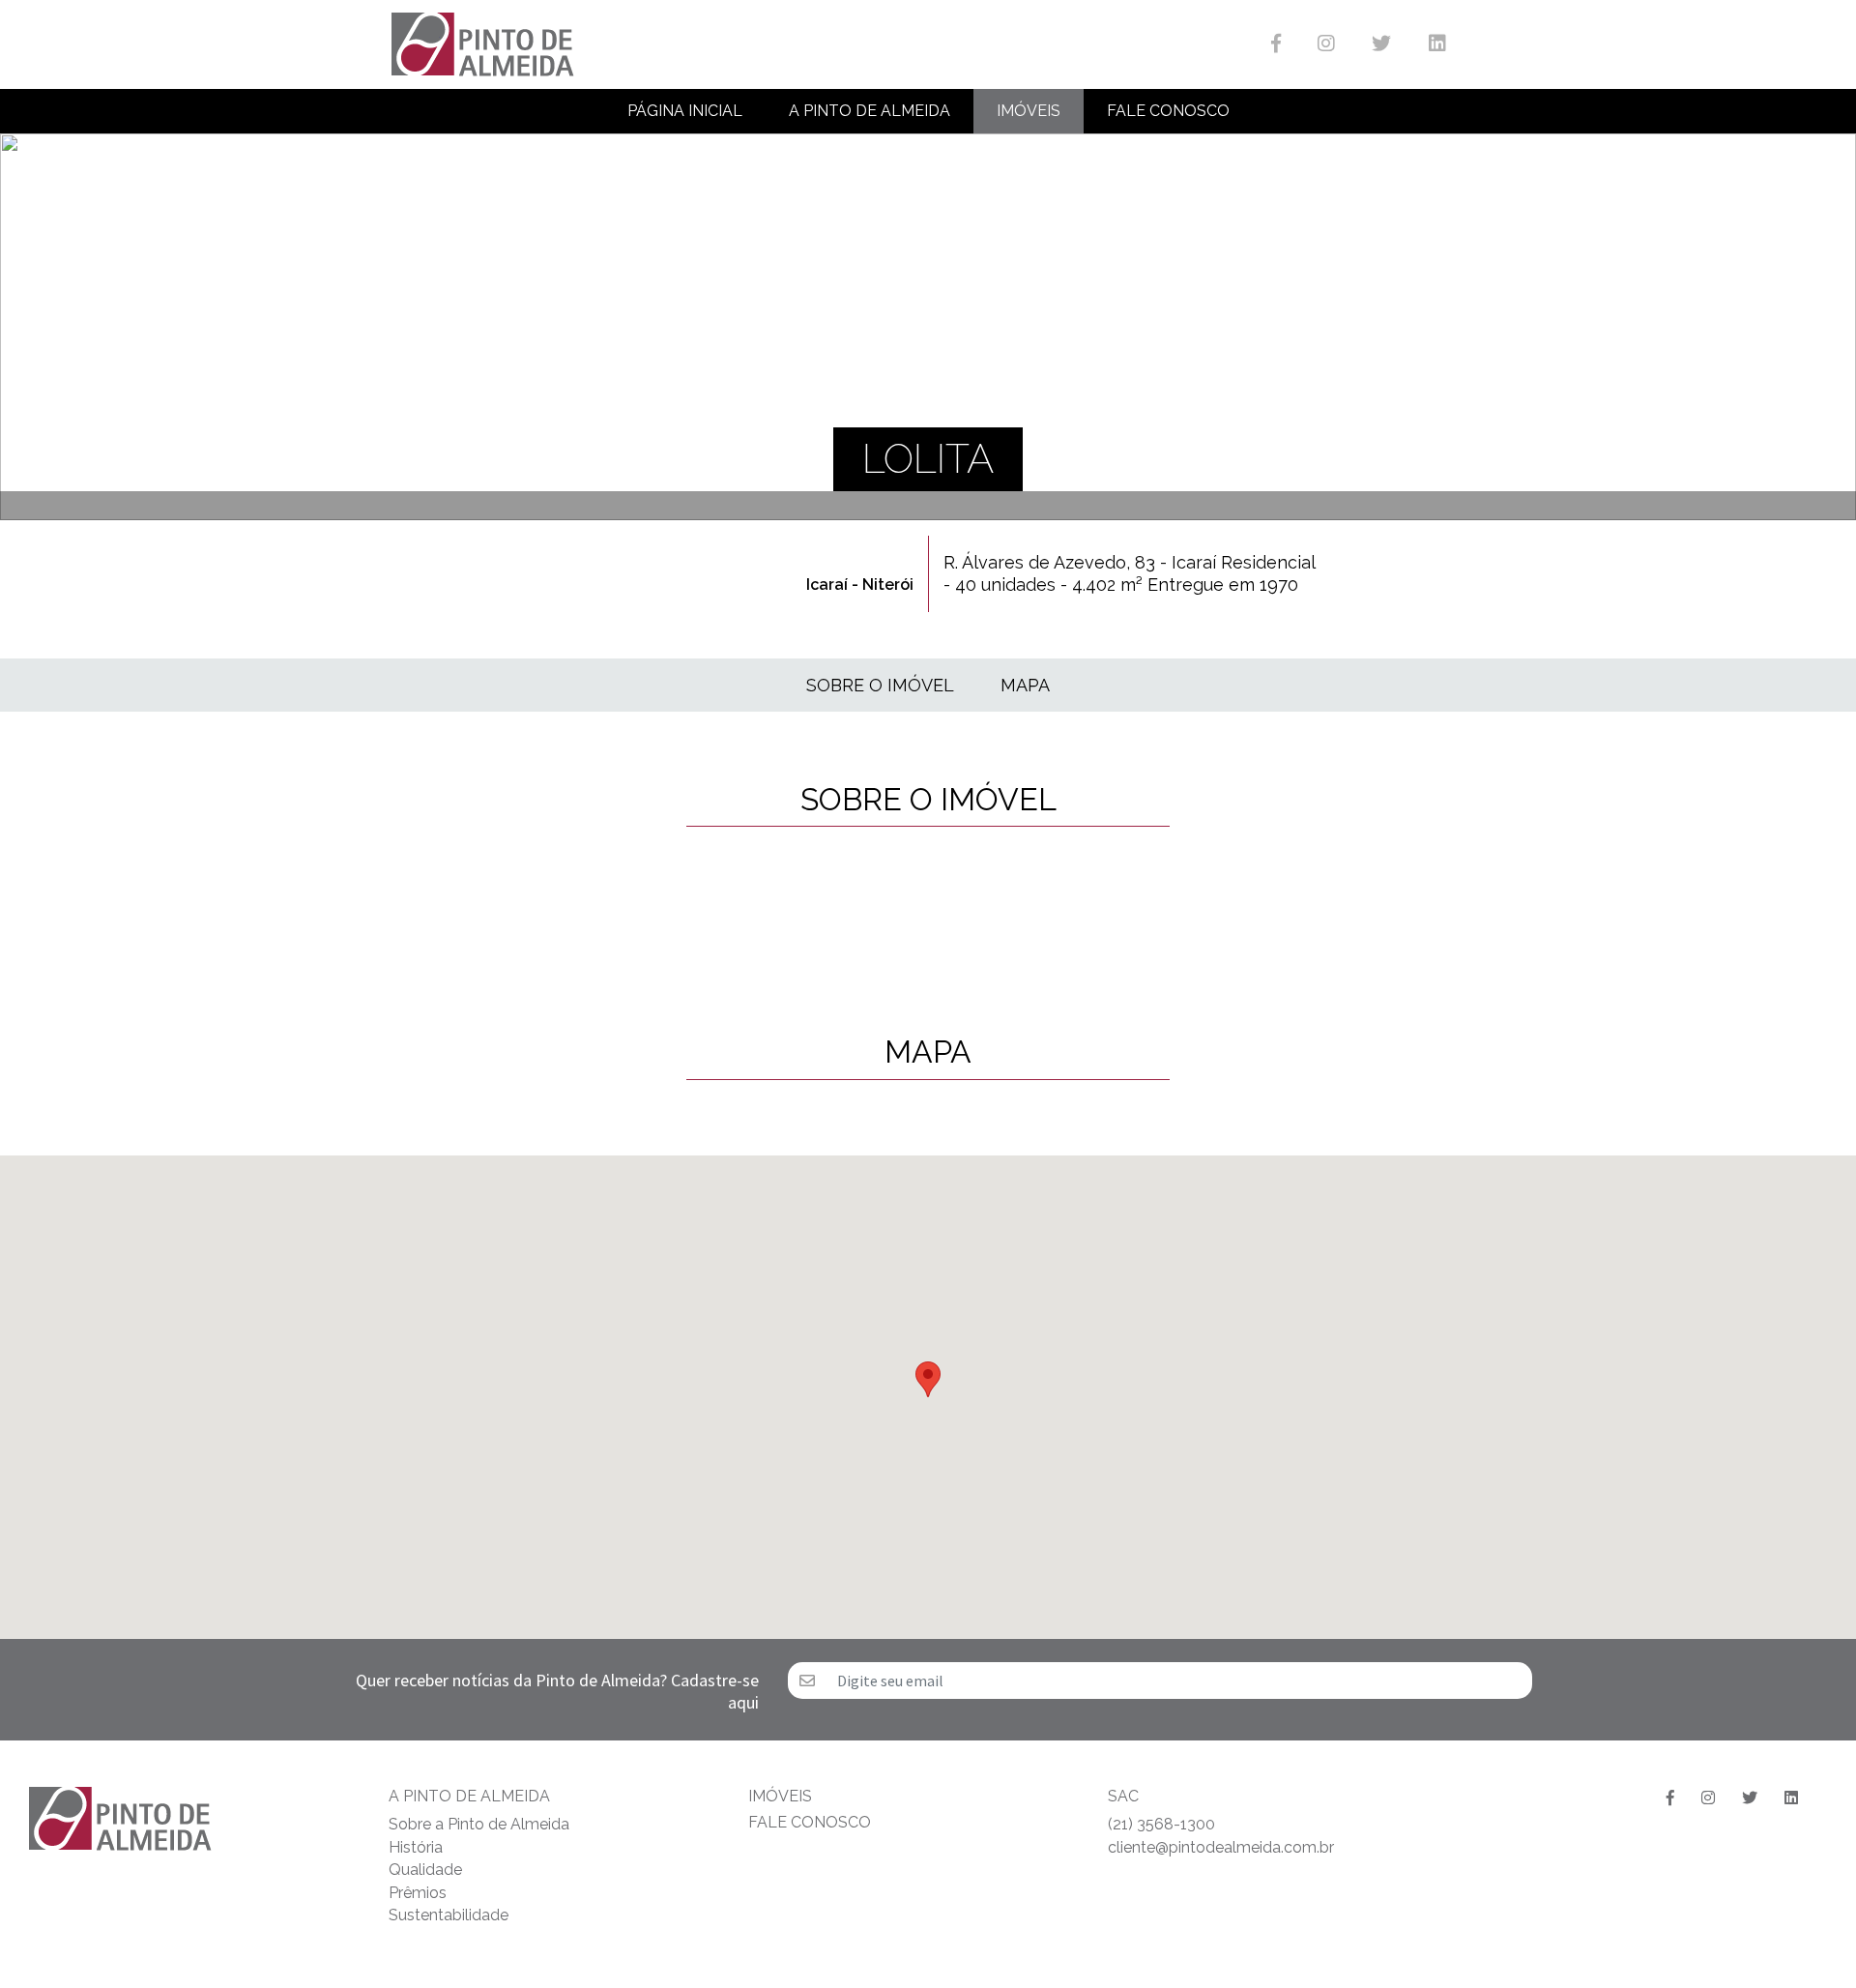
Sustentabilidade (449, 1915)
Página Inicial (685, 111)
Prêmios (418, 1893)
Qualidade (425, 1870)
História (416, 1847)
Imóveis (1029, 111)
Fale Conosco (1168, 111)
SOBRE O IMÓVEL (880, 685)
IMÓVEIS (780, 1796)
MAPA (1025, 685)
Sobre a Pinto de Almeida (479, 1824)
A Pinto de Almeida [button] (870, 111)
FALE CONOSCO (810, 1822)
